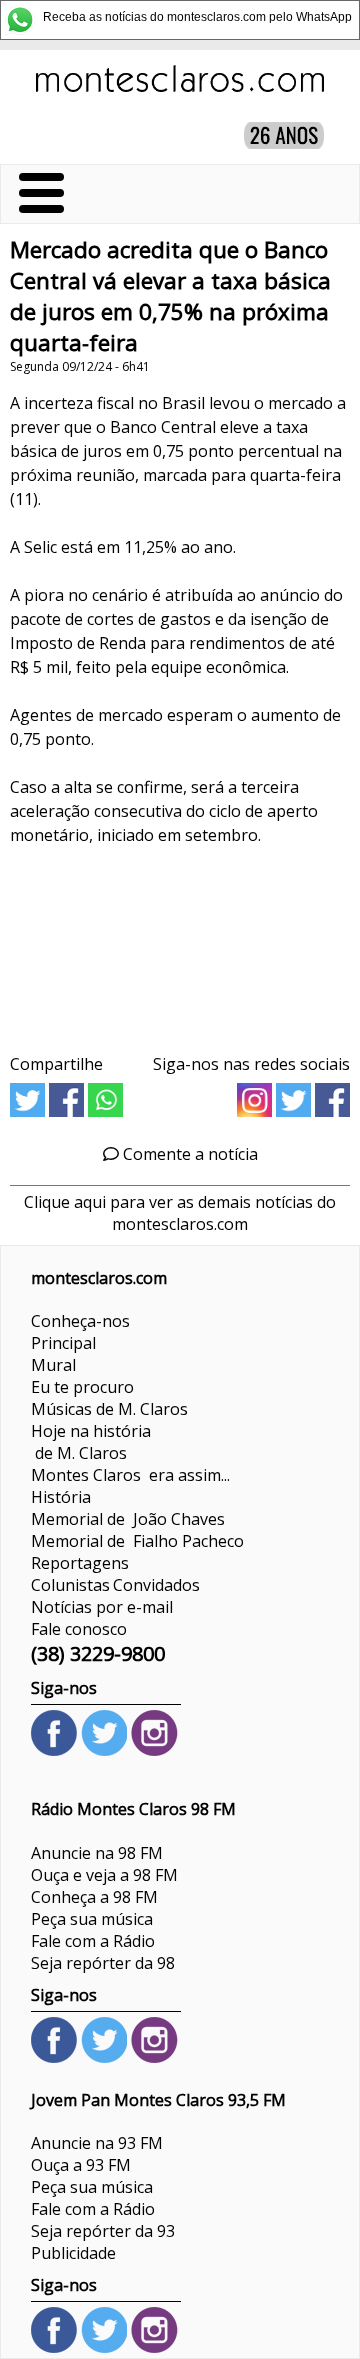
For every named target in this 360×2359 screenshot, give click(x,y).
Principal (63, 1343)
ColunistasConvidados (115, 1585)
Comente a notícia (188, 1154)
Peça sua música (92, 1919)
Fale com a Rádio (93, 1941)
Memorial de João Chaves (128, 1519)
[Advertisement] (180, 943)
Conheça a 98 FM (94, 1897)
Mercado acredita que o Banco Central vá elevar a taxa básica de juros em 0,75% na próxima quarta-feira (170, 296)
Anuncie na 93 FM (97, 2143)
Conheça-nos (80, 1321)
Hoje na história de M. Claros (91, 1442)
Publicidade (73, 2253)
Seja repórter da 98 (103, 1963)
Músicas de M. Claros (109, 1409)
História (61, 1497)
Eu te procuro (82, 1387)
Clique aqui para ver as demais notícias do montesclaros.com (180, 1213)
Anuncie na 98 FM (97, 1853)
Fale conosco (79, 1629)
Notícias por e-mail (102, 1607)
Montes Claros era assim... (130, 1475)
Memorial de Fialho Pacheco (137, 1541)
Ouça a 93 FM (81, 2165)
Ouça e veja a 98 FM (104, 1875)
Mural (53, 1365)
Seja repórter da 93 (103, 2231)
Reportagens (80, 1563)
